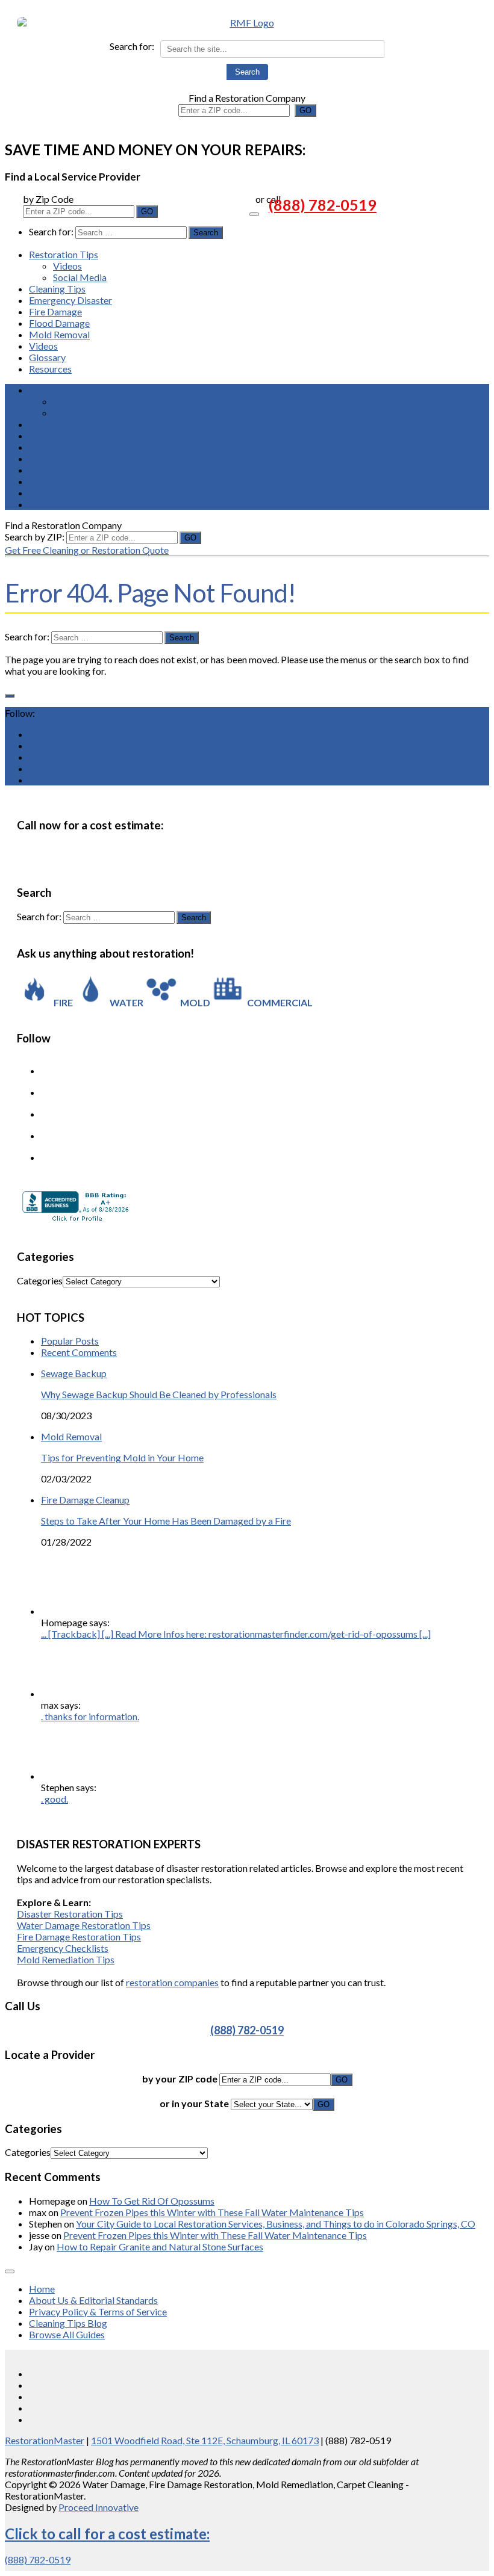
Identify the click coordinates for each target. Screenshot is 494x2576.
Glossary (47, 357)
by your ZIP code (181, 2079)
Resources (50, 369)
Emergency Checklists (63, 1948)
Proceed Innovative (98, 2507)
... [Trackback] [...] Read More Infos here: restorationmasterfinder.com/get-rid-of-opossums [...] (236, 1634)
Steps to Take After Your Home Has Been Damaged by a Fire (166, 1521)
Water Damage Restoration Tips (84, 1925)
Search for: (132, 46)
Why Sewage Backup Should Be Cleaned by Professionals (159, 1394)
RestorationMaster (45, 2440)
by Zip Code (48, 199)
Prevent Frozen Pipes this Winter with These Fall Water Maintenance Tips (212, 2212)
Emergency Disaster (70, 300)
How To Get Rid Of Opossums (152, 2201)
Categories (40, 1280)
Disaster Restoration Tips (70, 1914)
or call (268, 199)
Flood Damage (59, 323)
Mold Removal (59, 334)
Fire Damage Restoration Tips (79, 1937)
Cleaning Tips (57, 289)
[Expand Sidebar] (10, 696)
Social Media (80, 277)
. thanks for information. (90, 1716)
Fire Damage (55, 311)
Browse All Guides (67, 2334)
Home (42, 2289)
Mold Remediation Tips (66, 1959)
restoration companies (172, 1982)
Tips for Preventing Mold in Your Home (122, 1457)
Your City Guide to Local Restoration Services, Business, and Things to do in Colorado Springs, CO (276, 2224)
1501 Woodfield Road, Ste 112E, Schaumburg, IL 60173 (205, 2440)
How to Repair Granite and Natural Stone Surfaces (160, 2246)
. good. (55, 1799)
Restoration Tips (64, 254)
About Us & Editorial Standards (93, 2300)
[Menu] (254, 214)
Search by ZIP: (36, 537)
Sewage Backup (74, 1373)
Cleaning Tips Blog (68, 2323)
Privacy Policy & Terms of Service (98, 2311)
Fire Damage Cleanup (85, 1500)
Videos (67, 266)
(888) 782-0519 (323, 205)
